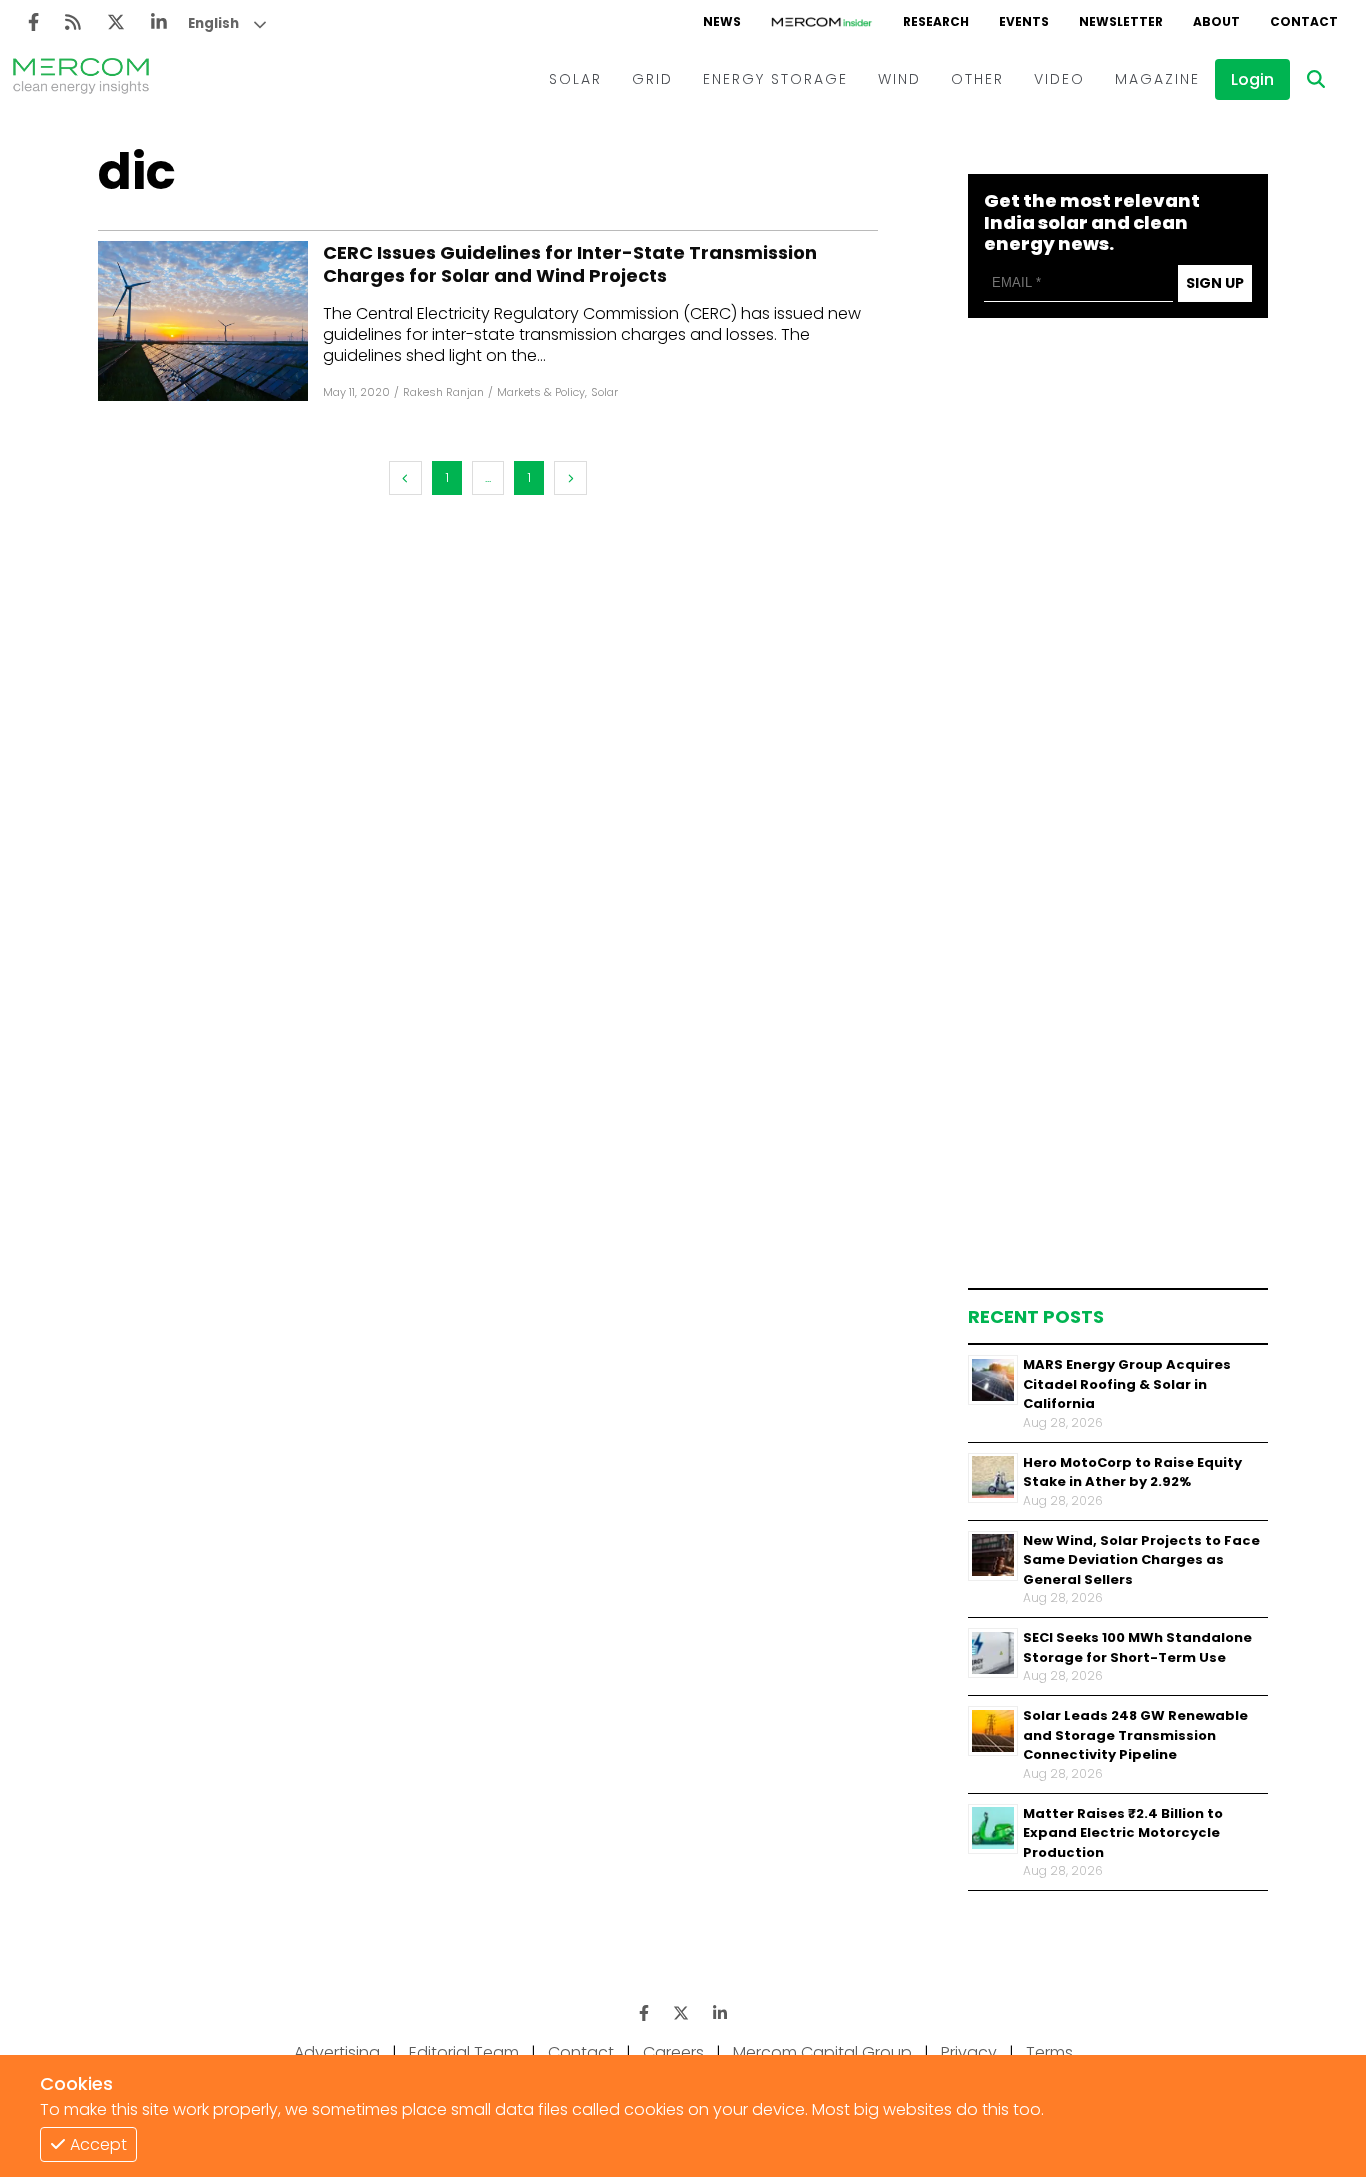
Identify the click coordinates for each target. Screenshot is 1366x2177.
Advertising (337, 2052)
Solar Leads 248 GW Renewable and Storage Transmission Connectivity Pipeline (1135, 1735)
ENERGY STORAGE (775, 79)
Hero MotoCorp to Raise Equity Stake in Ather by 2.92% (1132, 1471)
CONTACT (1304, 21)
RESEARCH (936, 21)
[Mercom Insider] (822, 22)
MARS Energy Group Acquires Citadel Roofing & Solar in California (1127, 1384)
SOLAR (575, 79)
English (213, 23)
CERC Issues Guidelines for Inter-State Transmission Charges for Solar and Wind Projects (570, 264)
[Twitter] (116, 22)
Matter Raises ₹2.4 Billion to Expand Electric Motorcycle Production (1123, 1832)
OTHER (977, 79)
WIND (899, 79)
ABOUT (1216, 21)
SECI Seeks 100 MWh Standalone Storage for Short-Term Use (1137, 1647)
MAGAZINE (1157, 79)
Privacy (969, 2052)
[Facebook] (33, 22)
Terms (1049, 2052)
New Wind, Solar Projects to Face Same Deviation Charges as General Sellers (1141, 1559)
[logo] (81, 79)
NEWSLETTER (1121, 21)
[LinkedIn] (159, 22)
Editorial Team (464, 2052)
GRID (652, 79)
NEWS (722, 21)
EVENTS (1024, 21)
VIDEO (1059, 79)
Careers (673, 2052)
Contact (581, 2052)
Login (1252, 79)
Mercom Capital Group (822, 2052)
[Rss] (73, 22)
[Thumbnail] (993, 1380)
